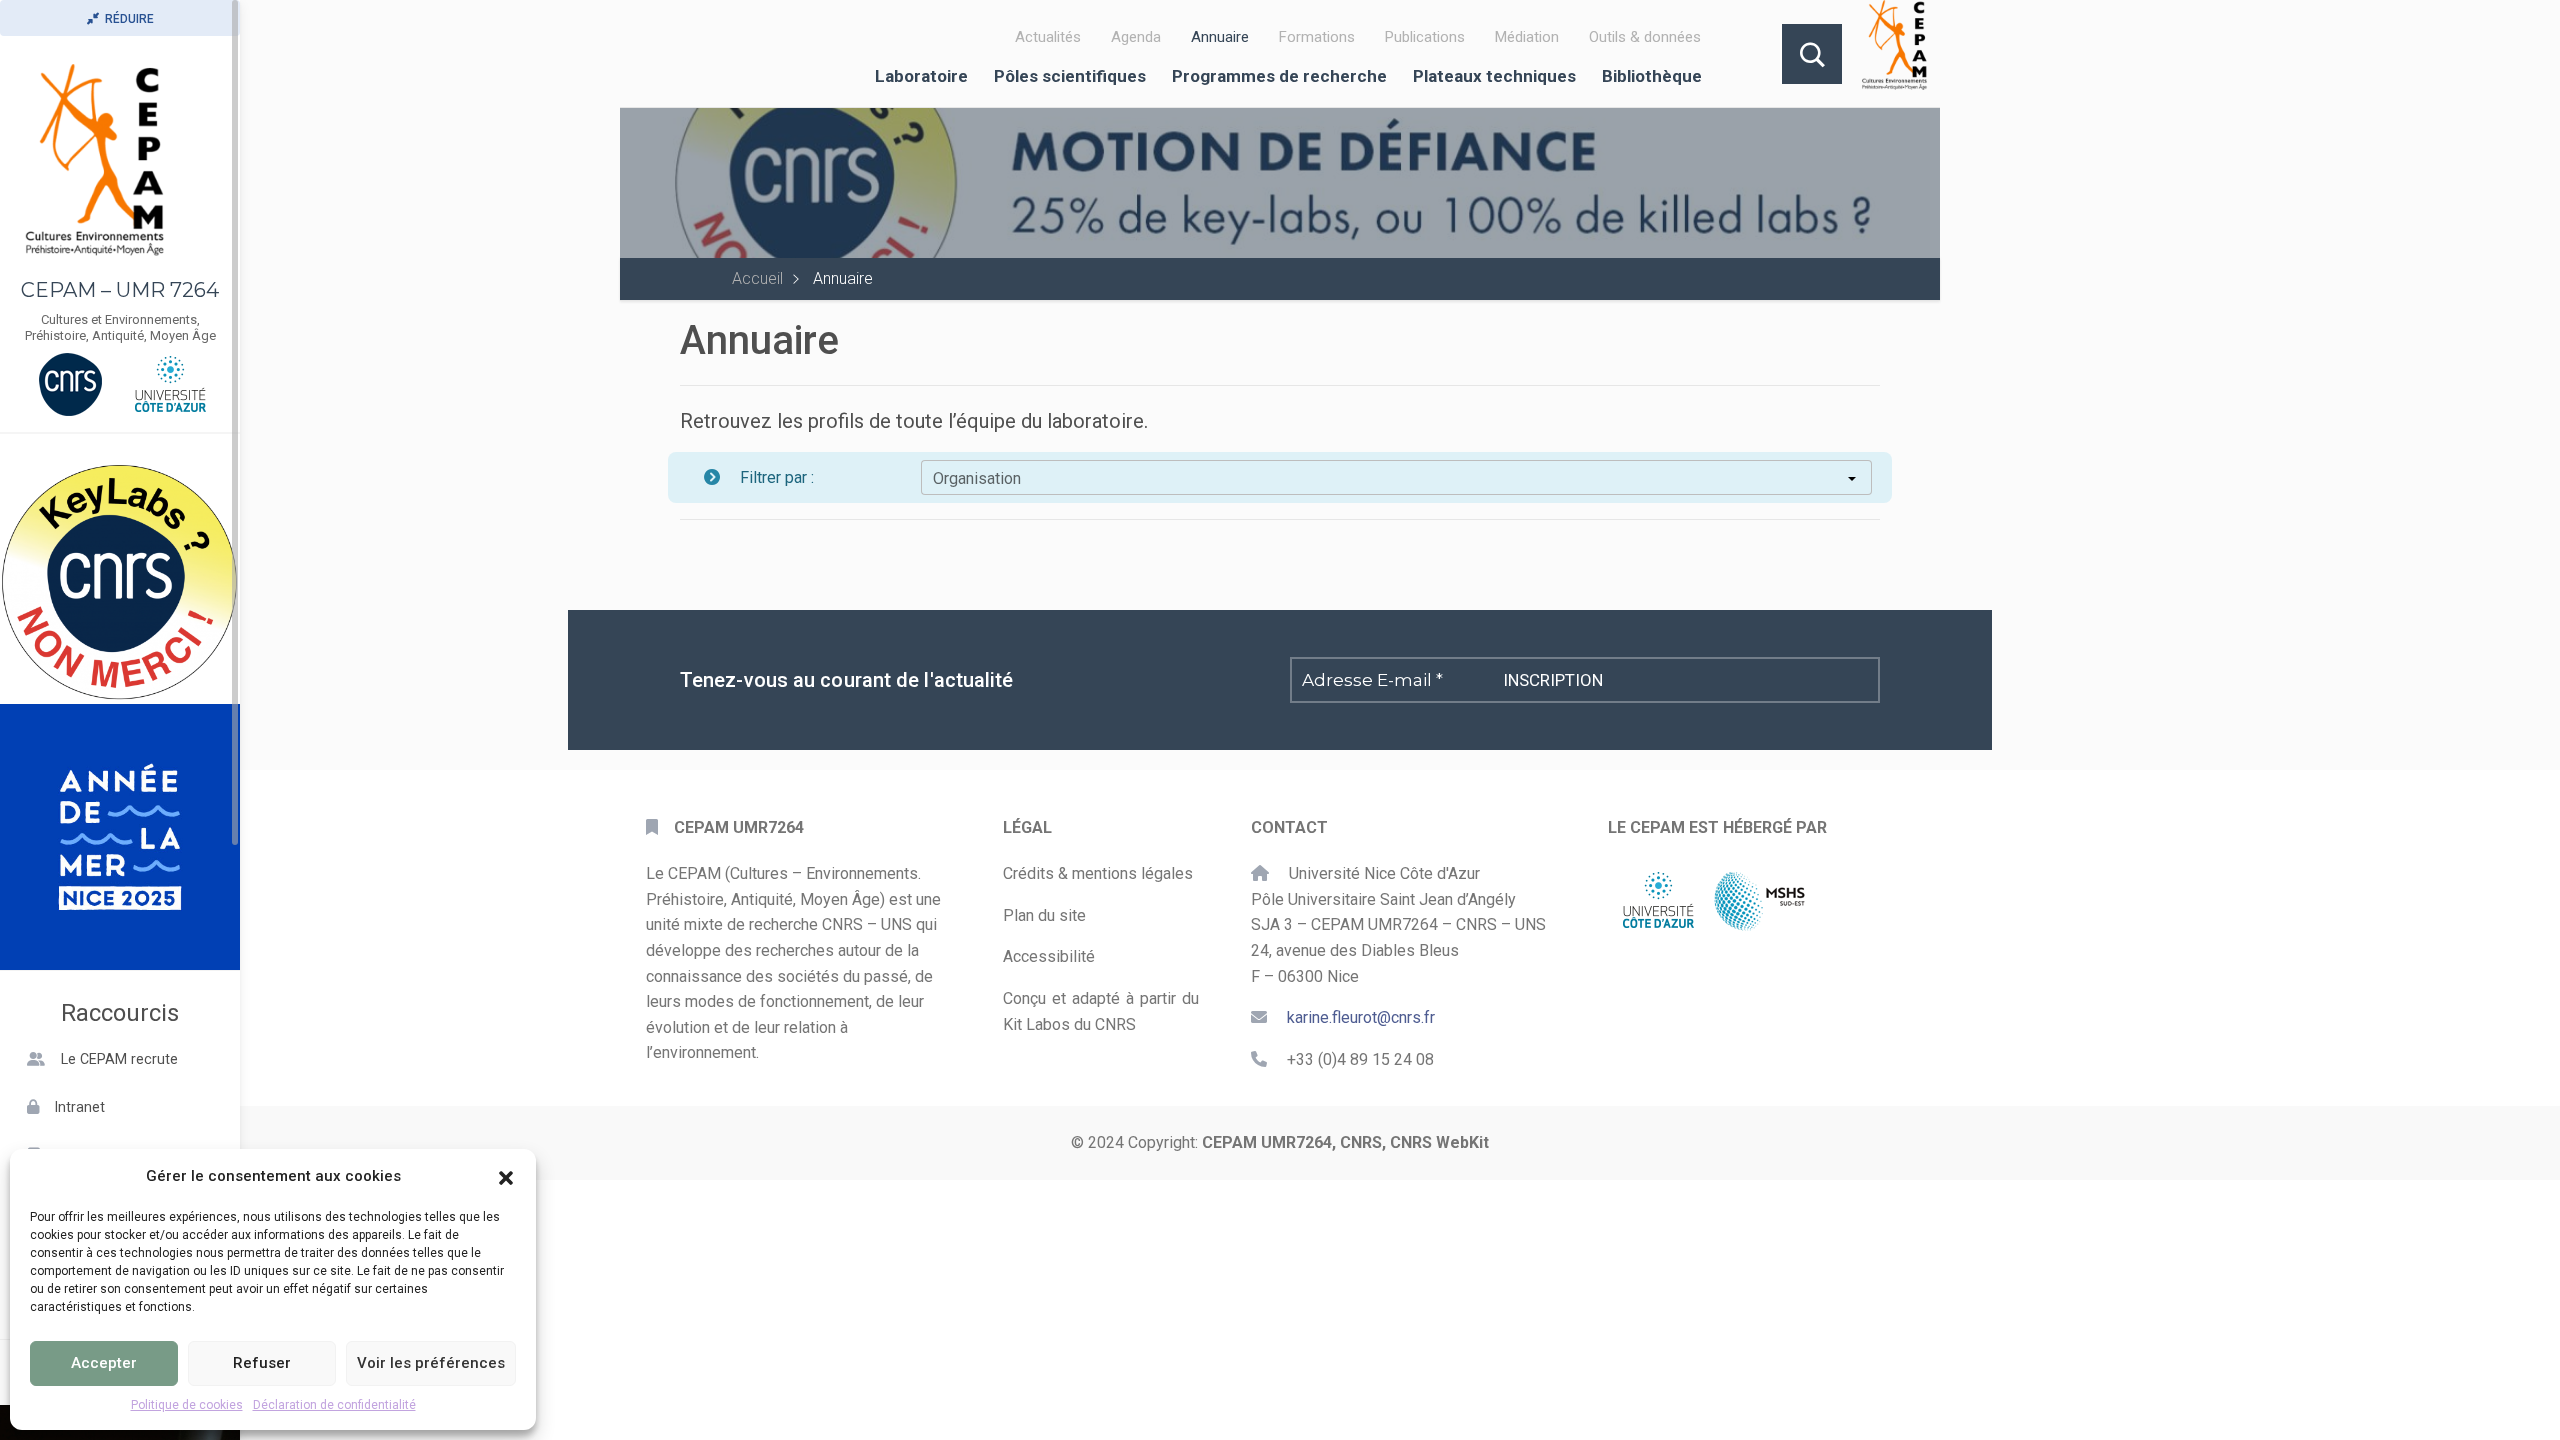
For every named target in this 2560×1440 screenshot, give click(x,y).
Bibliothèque (1652, 76)
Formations (1317, 37)
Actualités (1048, 37)
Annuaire (1220, 37)
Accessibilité (1049, 956)
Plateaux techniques (1494, 76)
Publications (1425, 37)
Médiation (1527, 37)
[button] (506, 1176)
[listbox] (1396, 478)
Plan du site (1044, 915)
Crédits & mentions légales (1098, 873)
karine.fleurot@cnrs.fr (1361, 1017)
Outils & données (1645, 37)
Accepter (104, 1363)
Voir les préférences (431, 1363)
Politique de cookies (187, 1405)
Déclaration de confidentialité (334, 1405)
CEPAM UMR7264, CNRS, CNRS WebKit (1345, 1142)
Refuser (262, 1363)
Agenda (1136, 37)
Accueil (757, 278)
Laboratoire (921, 76)
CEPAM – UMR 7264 (120, 290)
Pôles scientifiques (1070, 76)
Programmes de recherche (1279, 76)
